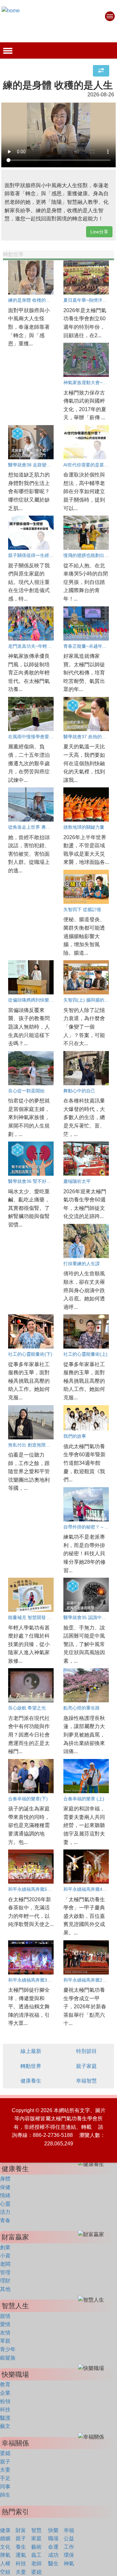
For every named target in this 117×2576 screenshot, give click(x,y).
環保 (69, 2555)
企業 (5, 2393)
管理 (5, 2272)
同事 (5, 2487)
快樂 (53, 2530)
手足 (5, 2478)
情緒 (5, 2195)
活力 (5, 2212)
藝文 (5, 2426)
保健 (5, 2187)
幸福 (69, 2530)
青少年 (8, 2349)
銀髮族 (8, 2358)
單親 (5, 2341)
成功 (53, 2555)
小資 (5, 2256)
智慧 (36, 2530)
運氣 (21, 2555)
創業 (5, 2247)
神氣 (69, 2563)
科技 (5, 2410)
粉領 (5, 2401)
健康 (5, 2530)
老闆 (5, 2264)
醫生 (53, 2563)
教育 (5, 2384)
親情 (5, 2316)
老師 (36, 2563)
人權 (5, 2563)
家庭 (36, 2538)
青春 (5, 2220)
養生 (21, 2547)
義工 (36, 2555)
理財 (5, 2281)
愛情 (5, 2324)
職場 (53, 2538)
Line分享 (99, 232)
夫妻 (5, 2470)
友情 (5, 2333)
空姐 (5, 2572)
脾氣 (5, 2555)
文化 (5, 2547)
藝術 (36, 2547)
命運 (53, 2547)
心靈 (5, 2204)
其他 (5, 2289)
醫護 (5, 2418)
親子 (5, 2462)
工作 (69, 2547)
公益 (69, 2538)
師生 (5, 2495)
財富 (21, 2530)
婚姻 (5, 2538)
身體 (5, 2179)
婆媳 (5, 2453)
